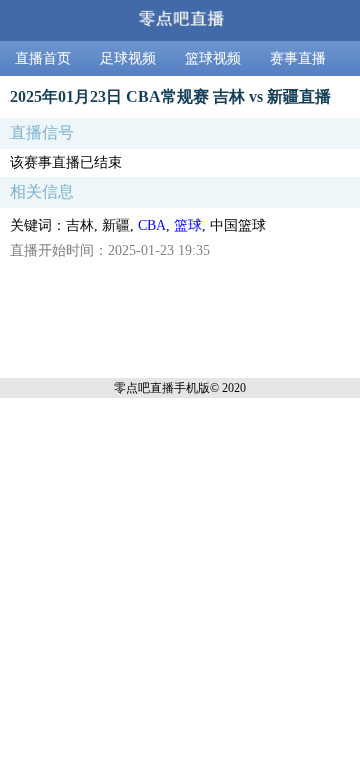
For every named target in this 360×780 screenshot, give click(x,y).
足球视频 (128, 58)
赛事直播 (298, 58)
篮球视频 (213, 58)
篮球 (188, 225)
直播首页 (43, 58)
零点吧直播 (144, 388)
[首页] (180, 20)
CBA (152, 225)
